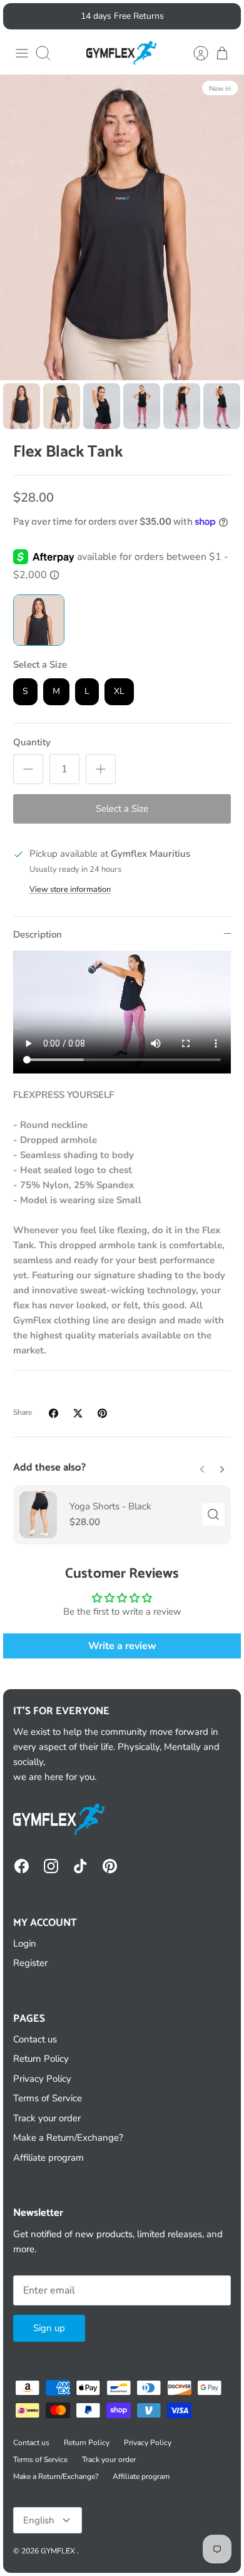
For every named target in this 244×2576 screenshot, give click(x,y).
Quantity (32, 742)
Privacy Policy (42, 2079)
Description (38, 934)
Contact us (35, 2039)
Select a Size (40, 665)
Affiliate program (48, 2158)
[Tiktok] (80, 1866)
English (39, 2520)
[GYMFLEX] (122, 53)
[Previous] (20, 16)
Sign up (49, 2328)
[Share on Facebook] (53, 1413)
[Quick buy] (213, 1514)
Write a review (122, 1646)
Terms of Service (48, 2098)
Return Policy (41, 2059)
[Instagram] (51, 1866)
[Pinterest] (110, 1866)
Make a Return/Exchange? (68, 2138)
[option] (122, 227)
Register (30, 1963)
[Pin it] (102, 1413)
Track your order (47, 2118)
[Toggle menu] (22, 53)
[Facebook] (22, 1866)
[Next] (224, 16)
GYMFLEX (59, 2551)
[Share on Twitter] (78, 1413)
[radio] (39, 620)
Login (25, 1943)
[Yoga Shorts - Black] (38, 1515)
